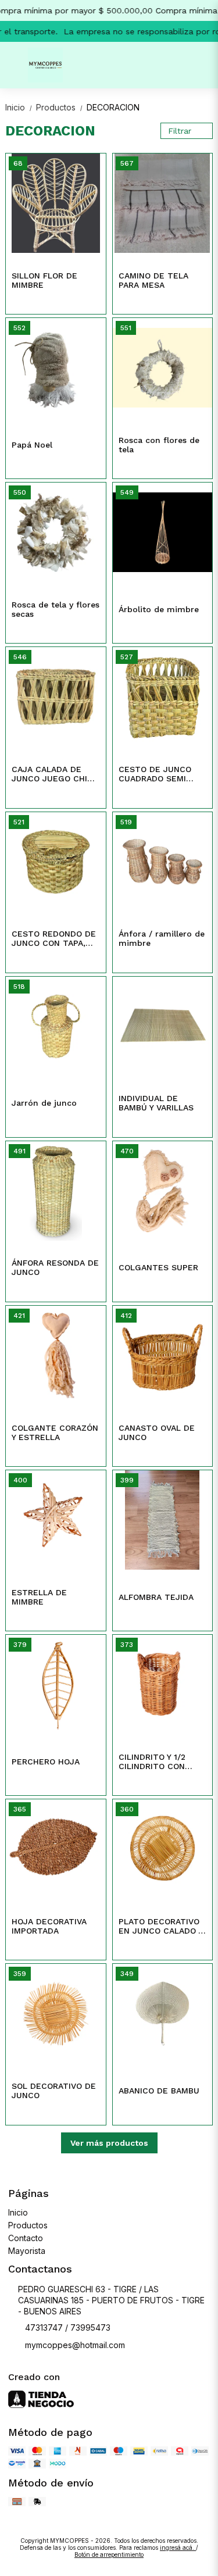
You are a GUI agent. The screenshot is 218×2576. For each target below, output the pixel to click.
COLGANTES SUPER (158, 1267)
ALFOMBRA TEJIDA (156, 1597)
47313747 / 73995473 (68, 2327)
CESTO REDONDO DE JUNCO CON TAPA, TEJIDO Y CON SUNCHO (54, 939)
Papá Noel (32, 445)
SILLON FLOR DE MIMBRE (44, 280)
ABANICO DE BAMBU (159, 2091)
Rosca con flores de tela (159, 445)
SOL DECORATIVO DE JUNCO (54, 2091)
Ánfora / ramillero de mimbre (162, 938)
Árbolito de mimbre (159, 609)
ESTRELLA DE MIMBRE (39, 1597)
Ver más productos (109, 2143)
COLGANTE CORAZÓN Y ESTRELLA (55, 1432)
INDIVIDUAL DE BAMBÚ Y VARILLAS (156, 1103)
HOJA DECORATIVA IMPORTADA (49, 1926)
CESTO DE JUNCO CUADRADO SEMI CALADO (155, 774)
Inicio (19, 107)
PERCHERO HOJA (46, 1762)
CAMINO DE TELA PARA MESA (153, 280)
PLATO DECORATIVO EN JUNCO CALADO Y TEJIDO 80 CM (160, 1927)
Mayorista (27, 2251)
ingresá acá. (178, 2548)
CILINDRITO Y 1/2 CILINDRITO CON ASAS (152, 1762)
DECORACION (113, 107)
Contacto (26, 2238)
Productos (60, 107)
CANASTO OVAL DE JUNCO (157, 1432)
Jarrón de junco (44, 1103)
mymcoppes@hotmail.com (75, 2345)
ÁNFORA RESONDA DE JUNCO (55, 1267)
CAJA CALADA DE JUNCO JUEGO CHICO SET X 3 (55, 774)
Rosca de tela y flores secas (56, 609)
